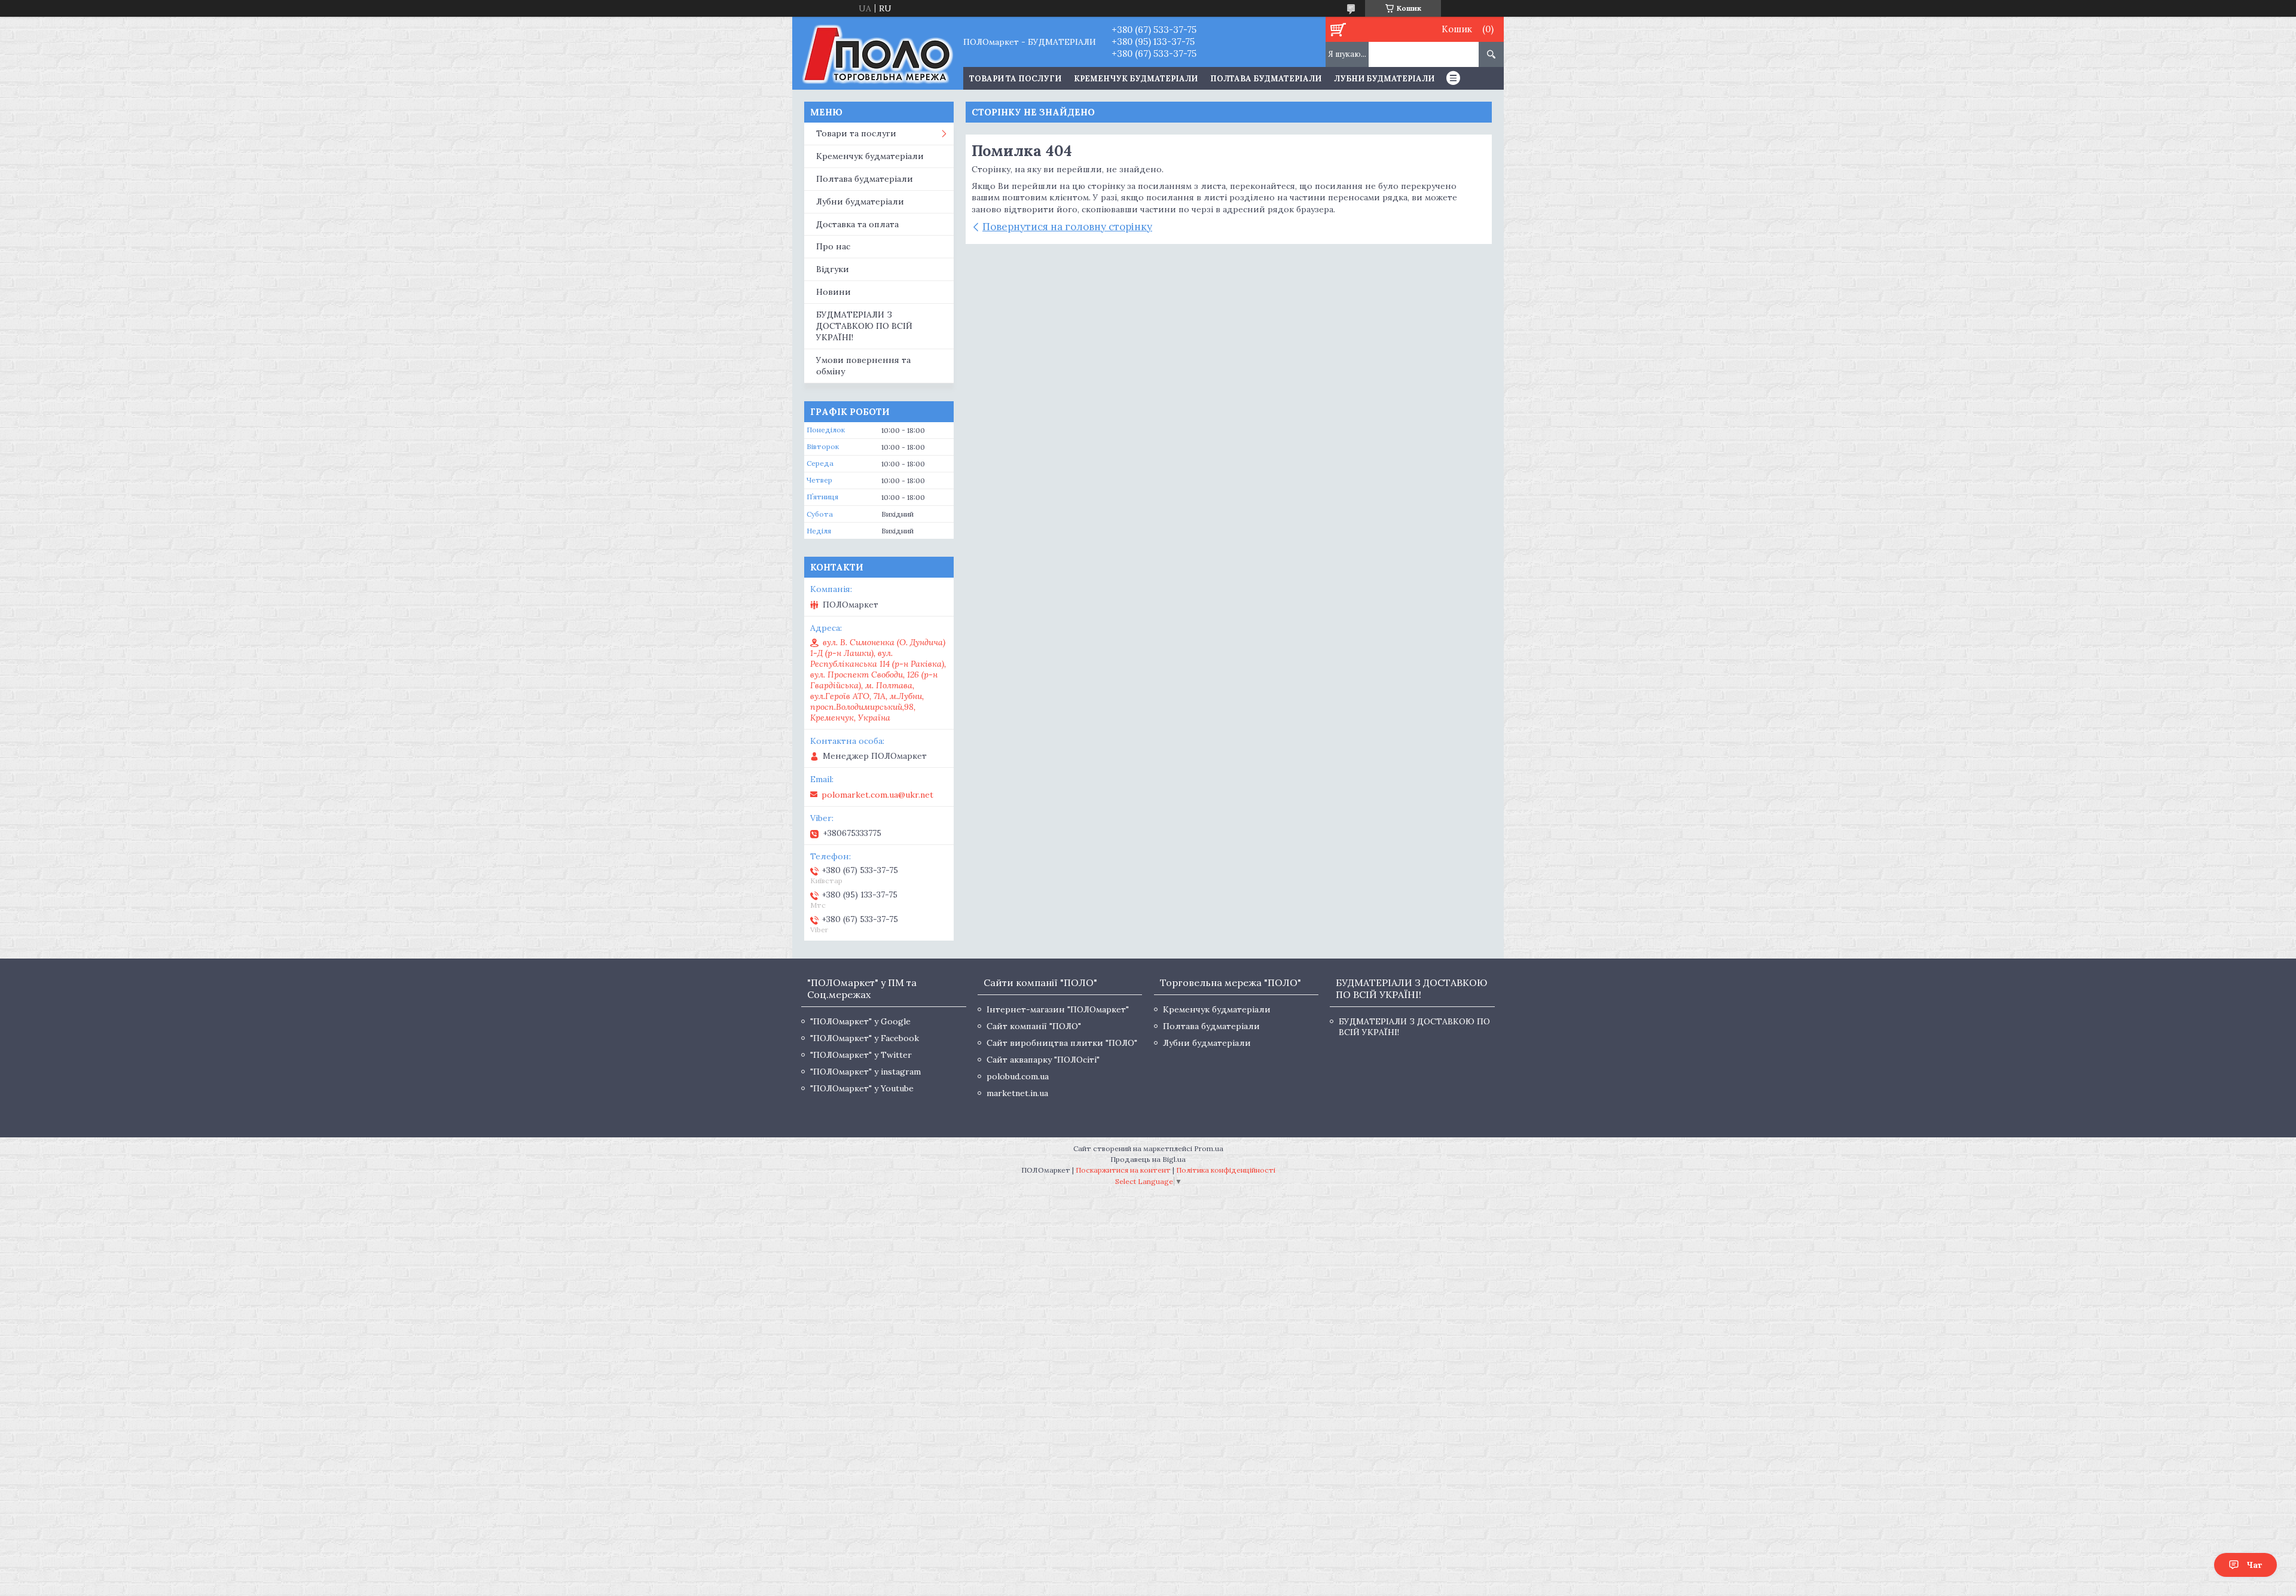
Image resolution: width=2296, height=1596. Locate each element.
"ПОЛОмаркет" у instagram (865, 1072)
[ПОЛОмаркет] (877, 53)
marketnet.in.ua (1017, 1093)
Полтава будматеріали (1266, 79)
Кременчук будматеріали (1136, 79)
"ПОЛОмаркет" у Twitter (861, 1055)
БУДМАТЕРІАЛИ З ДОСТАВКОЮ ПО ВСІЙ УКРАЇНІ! (864, 326)
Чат (2254, 1565)
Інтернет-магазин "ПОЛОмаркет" (1058, 1009)
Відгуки (833, 269)
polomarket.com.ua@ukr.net (877, 795)
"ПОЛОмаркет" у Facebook (865, 1038)
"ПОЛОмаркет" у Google (860, 1021)
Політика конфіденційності (1226, 1170)
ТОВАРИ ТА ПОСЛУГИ (1015, 79)
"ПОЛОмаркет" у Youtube (862, 1088)
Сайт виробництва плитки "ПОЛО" (1062, 1043)
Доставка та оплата (857, 224)
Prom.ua (1209, 1148)
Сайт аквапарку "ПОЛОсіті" (1043, 1060)
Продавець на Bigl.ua (1148, 1159)
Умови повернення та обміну (863, 366)
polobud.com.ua (1018, 1076)
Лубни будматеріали (1384, 79)
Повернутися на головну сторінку (1067, 227)
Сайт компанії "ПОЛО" (1034, 1026)
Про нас (833, 246)
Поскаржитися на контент (1123, 1170)
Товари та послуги (856, 133)
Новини (833, 292)
